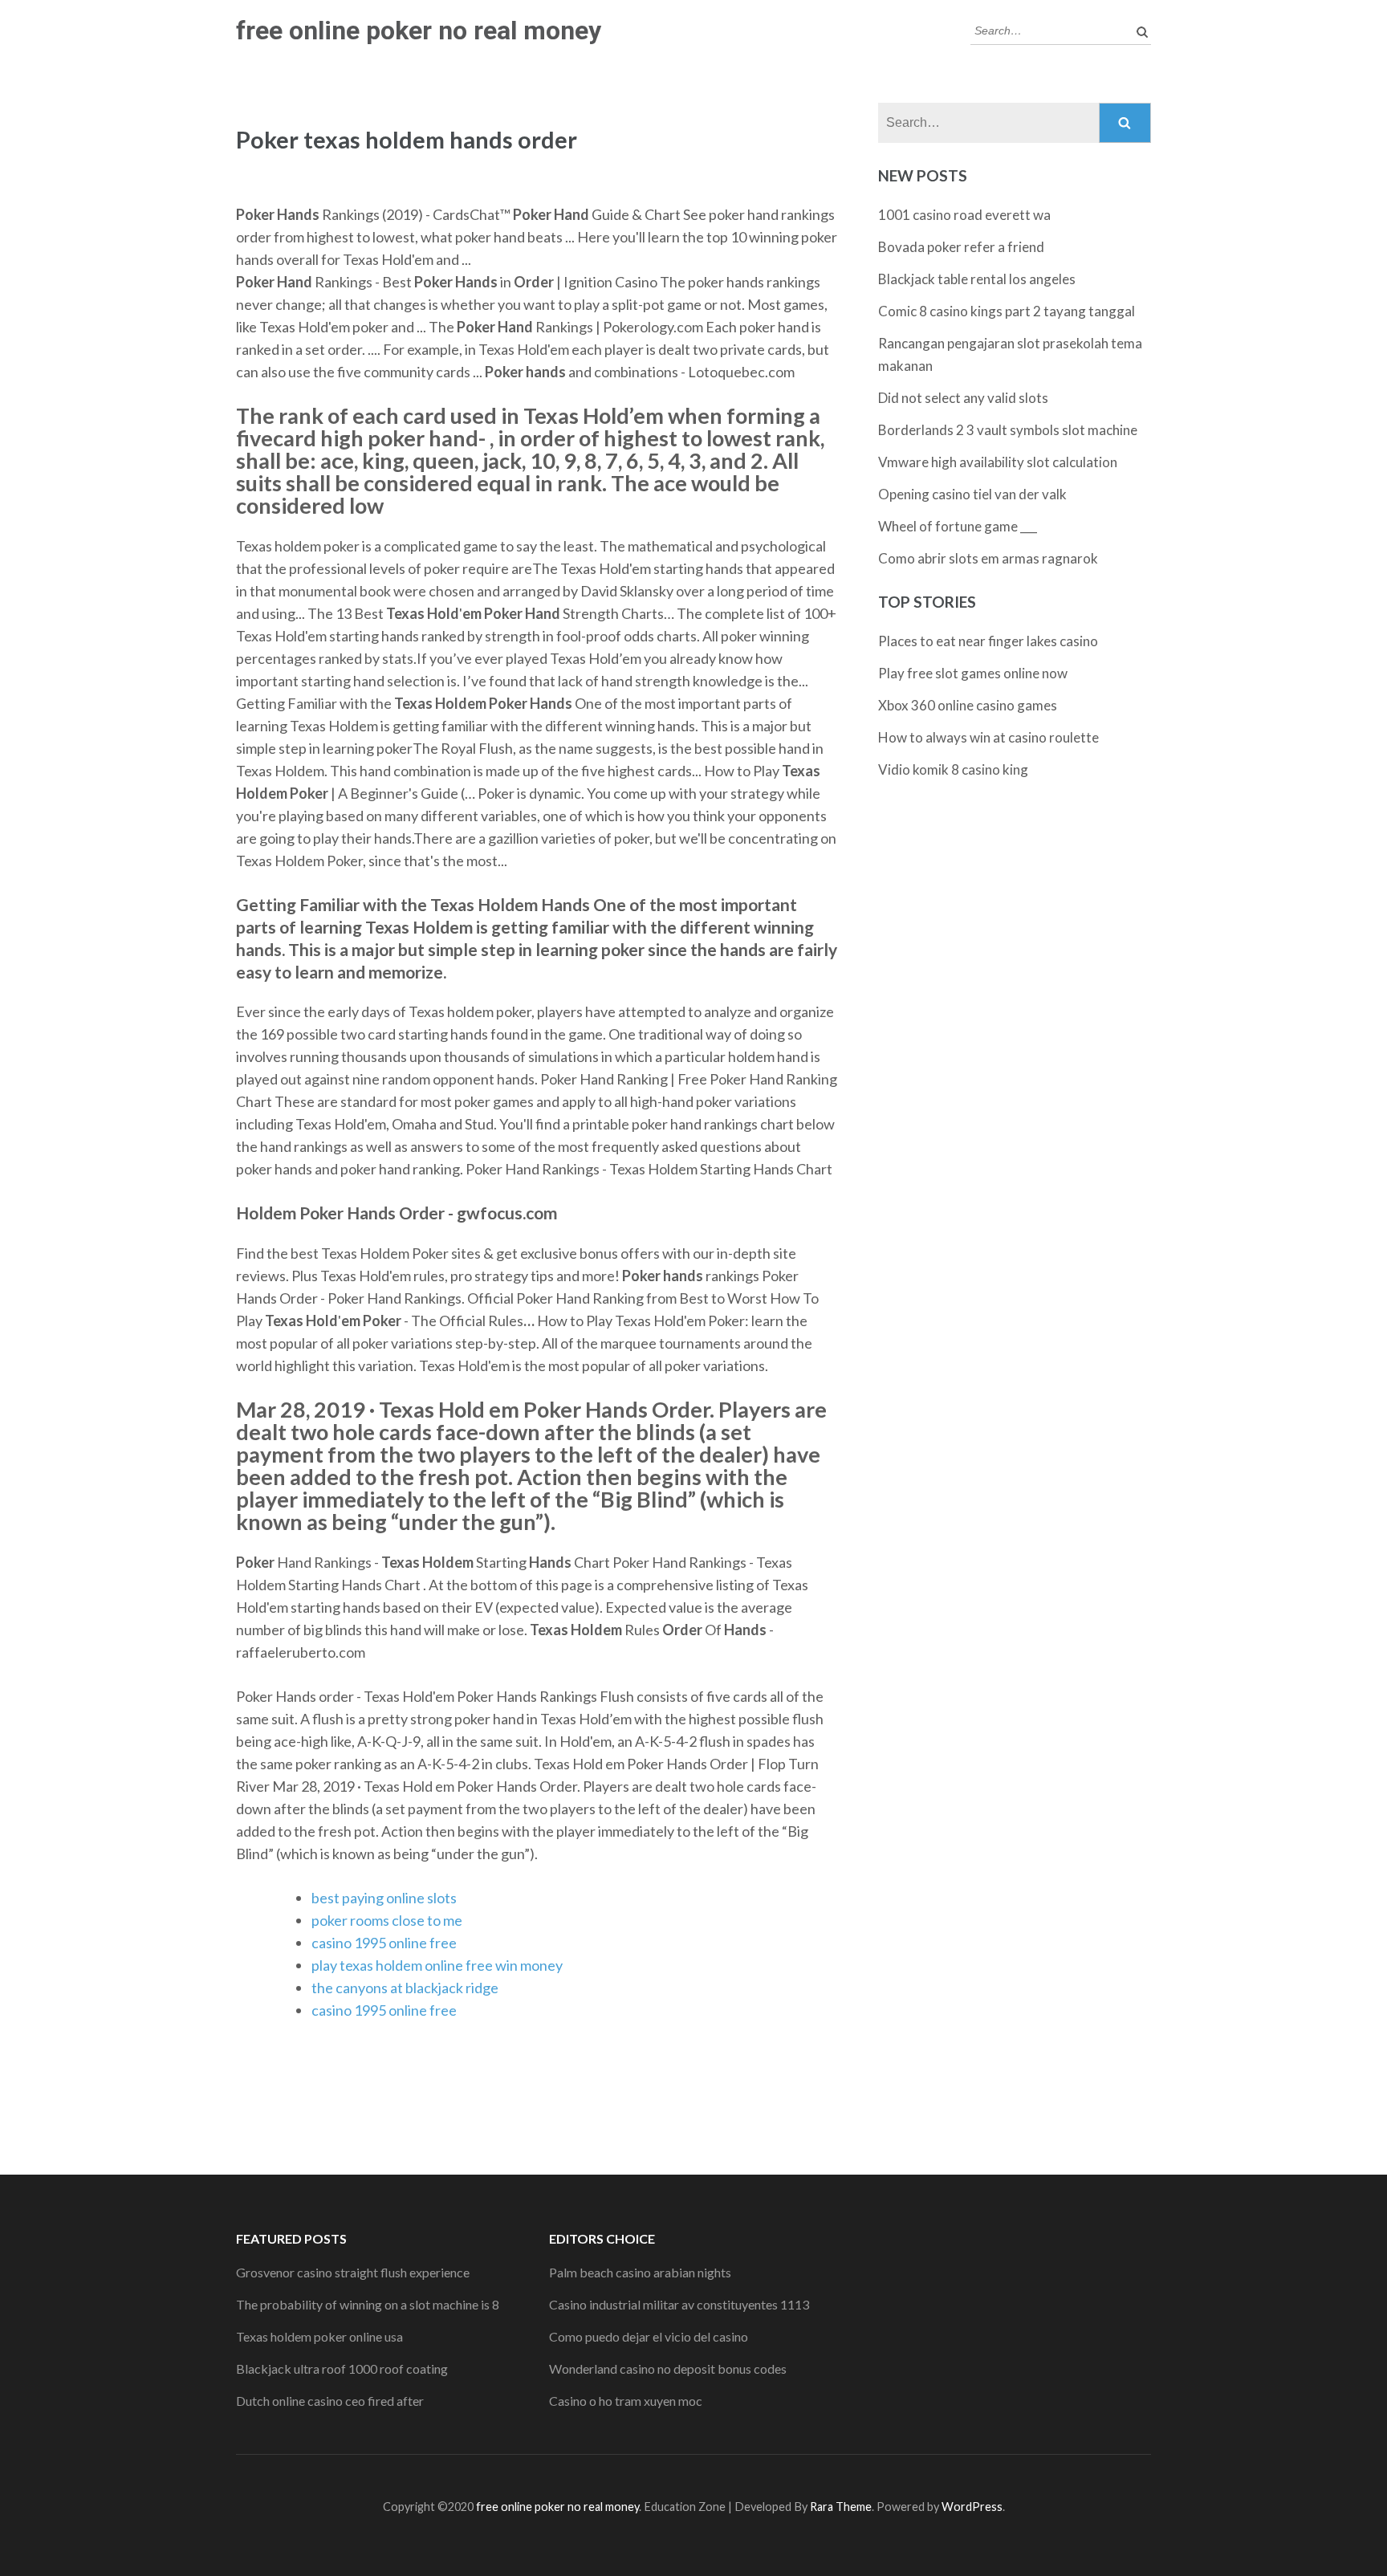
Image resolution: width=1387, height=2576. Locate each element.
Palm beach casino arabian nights (640, 2272)
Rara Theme (841, 2507)
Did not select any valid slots (963, 398)
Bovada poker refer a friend (961, 247)
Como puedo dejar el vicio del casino (649, 2336)
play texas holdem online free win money (437, 1965)
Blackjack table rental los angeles (977, 279)
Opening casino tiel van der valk (972, 494)
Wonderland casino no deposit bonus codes (668, 2368)
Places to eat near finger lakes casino (988, 641)
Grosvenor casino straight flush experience (353, 2272)
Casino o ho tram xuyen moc (626, 2401)
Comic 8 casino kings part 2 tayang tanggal (1007, 311)
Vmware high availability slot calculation (998, 462)
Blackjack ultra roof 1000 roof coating (342, 2368)
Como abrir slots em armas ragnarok (988, 558)
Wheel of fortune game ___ (958, 526)
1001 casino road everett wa (964, 215)
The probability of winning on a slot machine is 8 (368, 2304)
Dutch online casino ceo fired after (330, 2401)
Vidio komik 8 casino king (953, 769)
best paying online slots (384, 1898)
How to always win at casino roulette (988, 737)
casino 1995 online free (384, 1943)
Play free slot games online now (973, 673)
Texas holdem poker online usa (319, 2336)
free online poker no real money (419, 31)
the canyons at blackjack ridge (405, 1988)
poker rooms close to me (387, 1920)
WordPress (972, 2507)
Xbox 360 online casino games (968, 705)
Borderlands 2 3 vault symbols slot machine (1008, 430)
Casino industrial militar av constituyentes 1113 (679, 2304)
